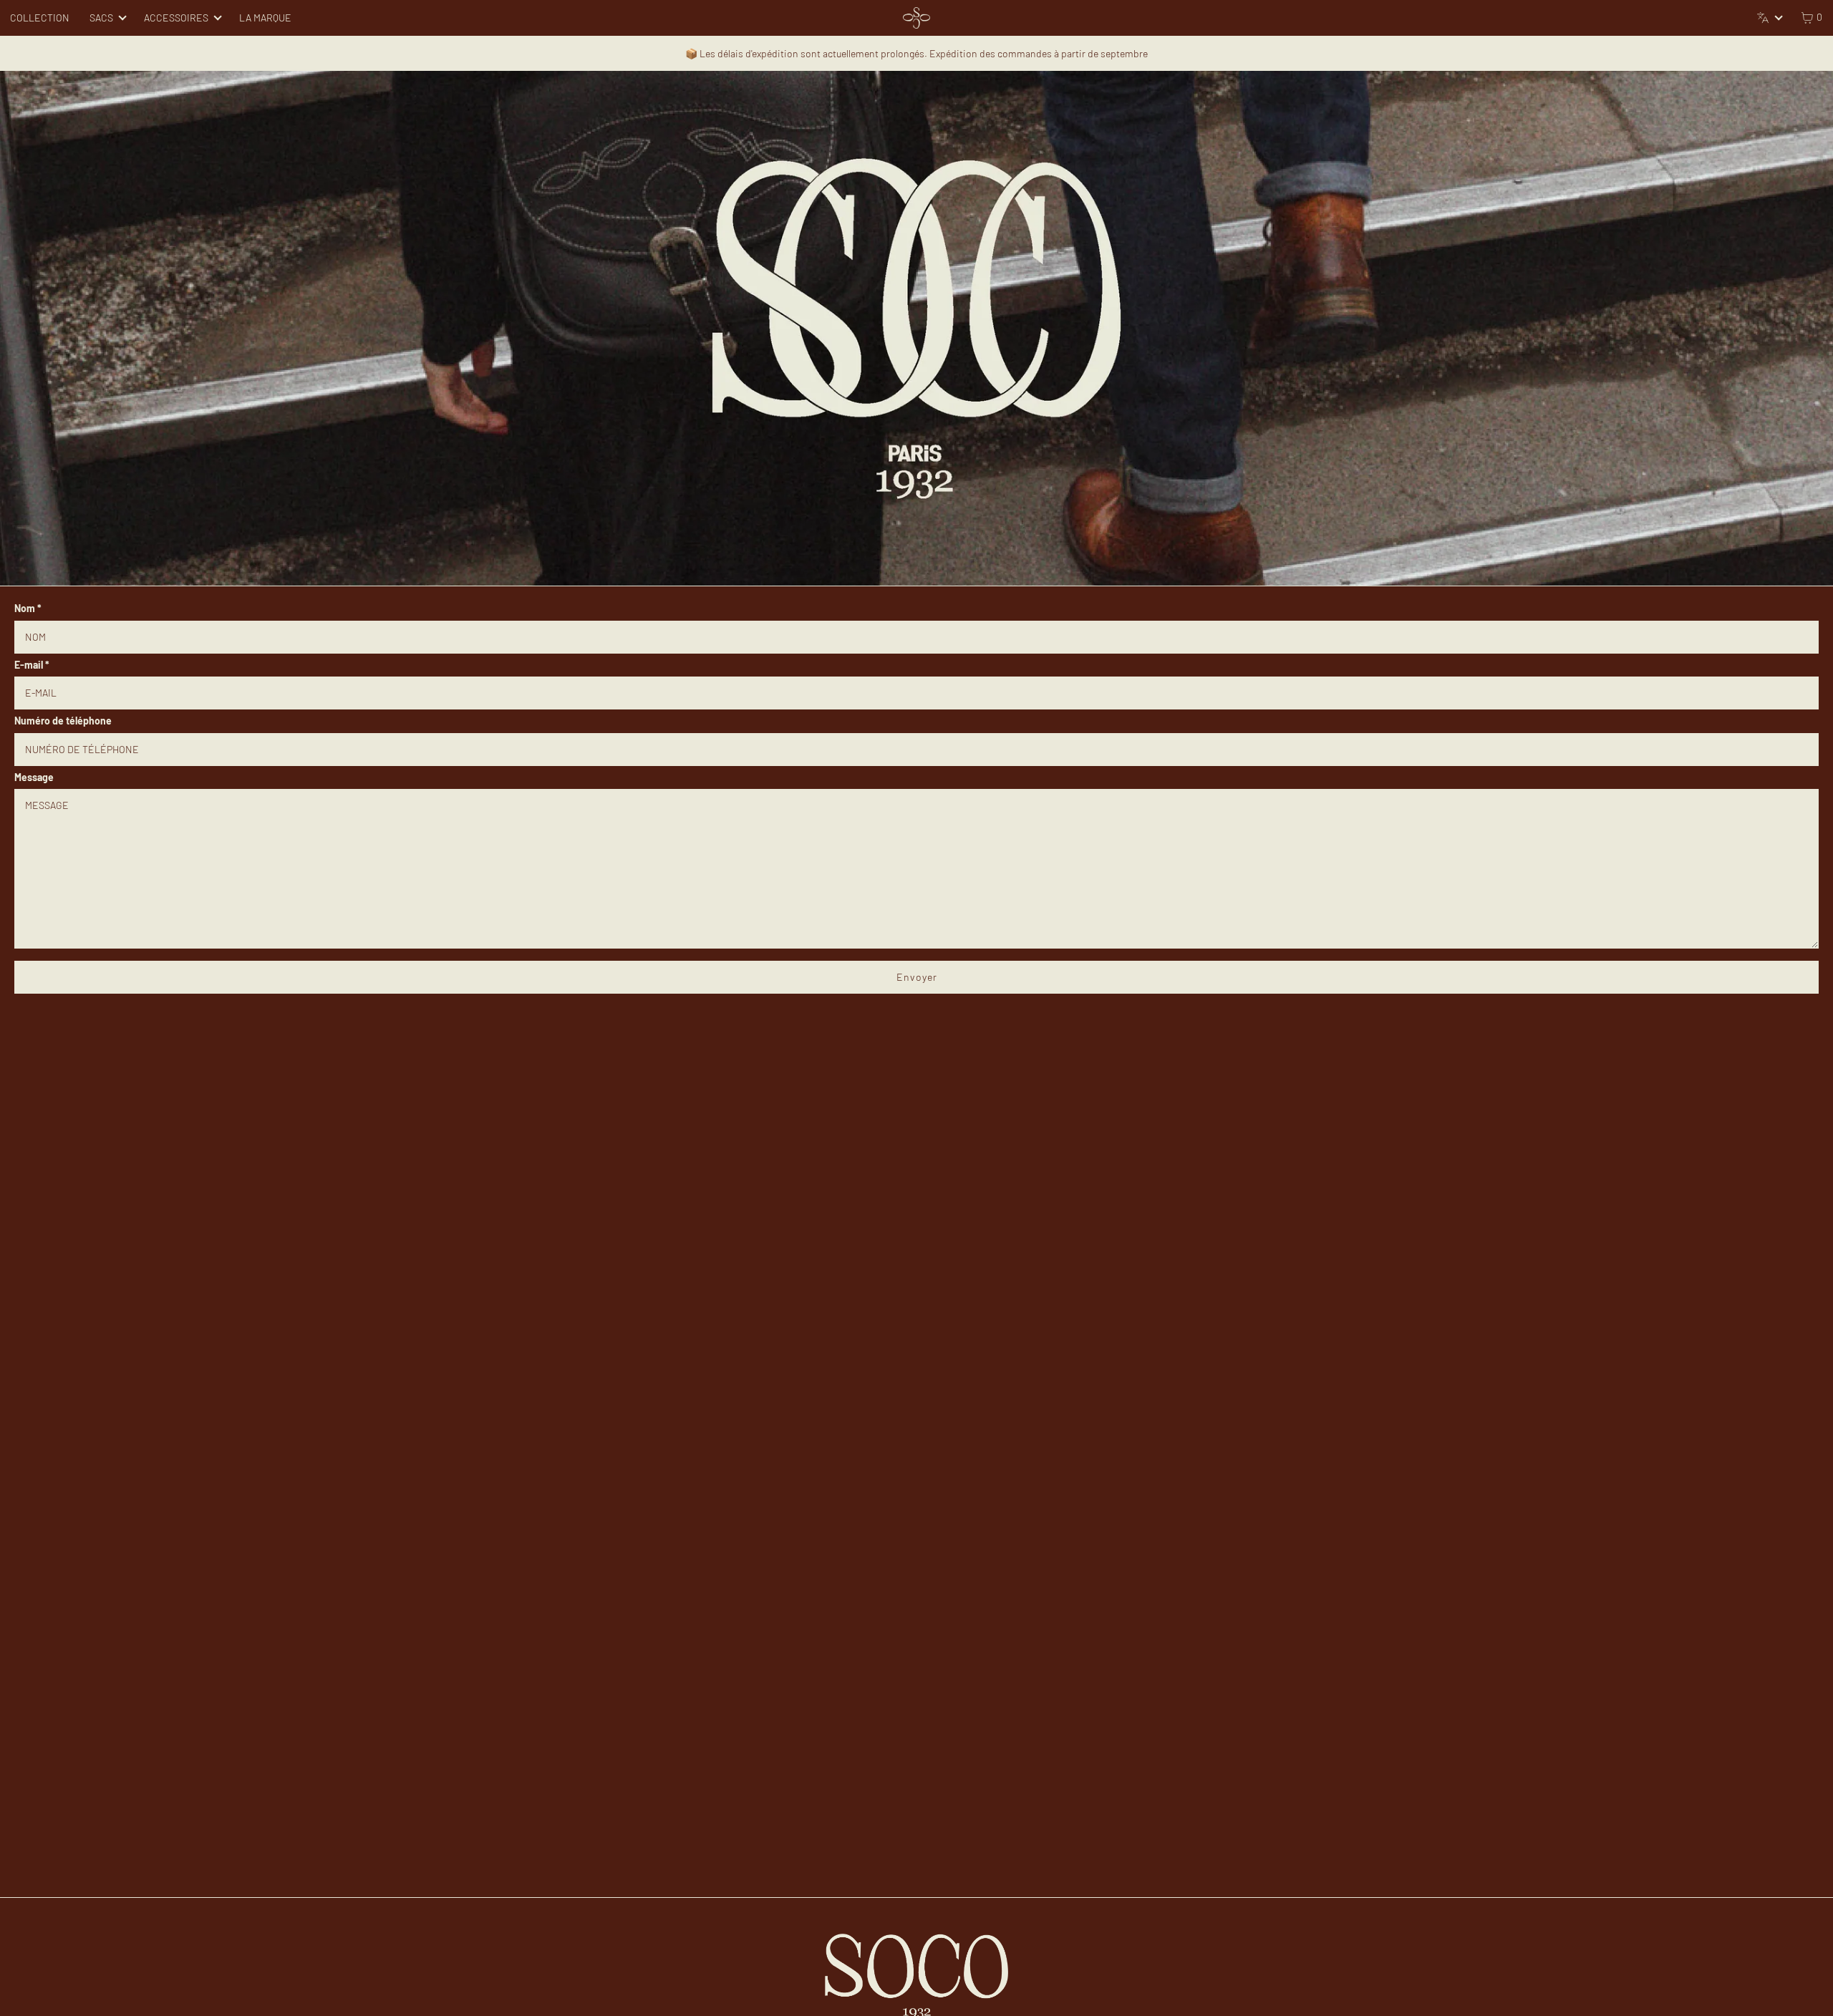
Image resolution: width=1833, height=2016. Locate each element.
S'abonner (916, 1066)
